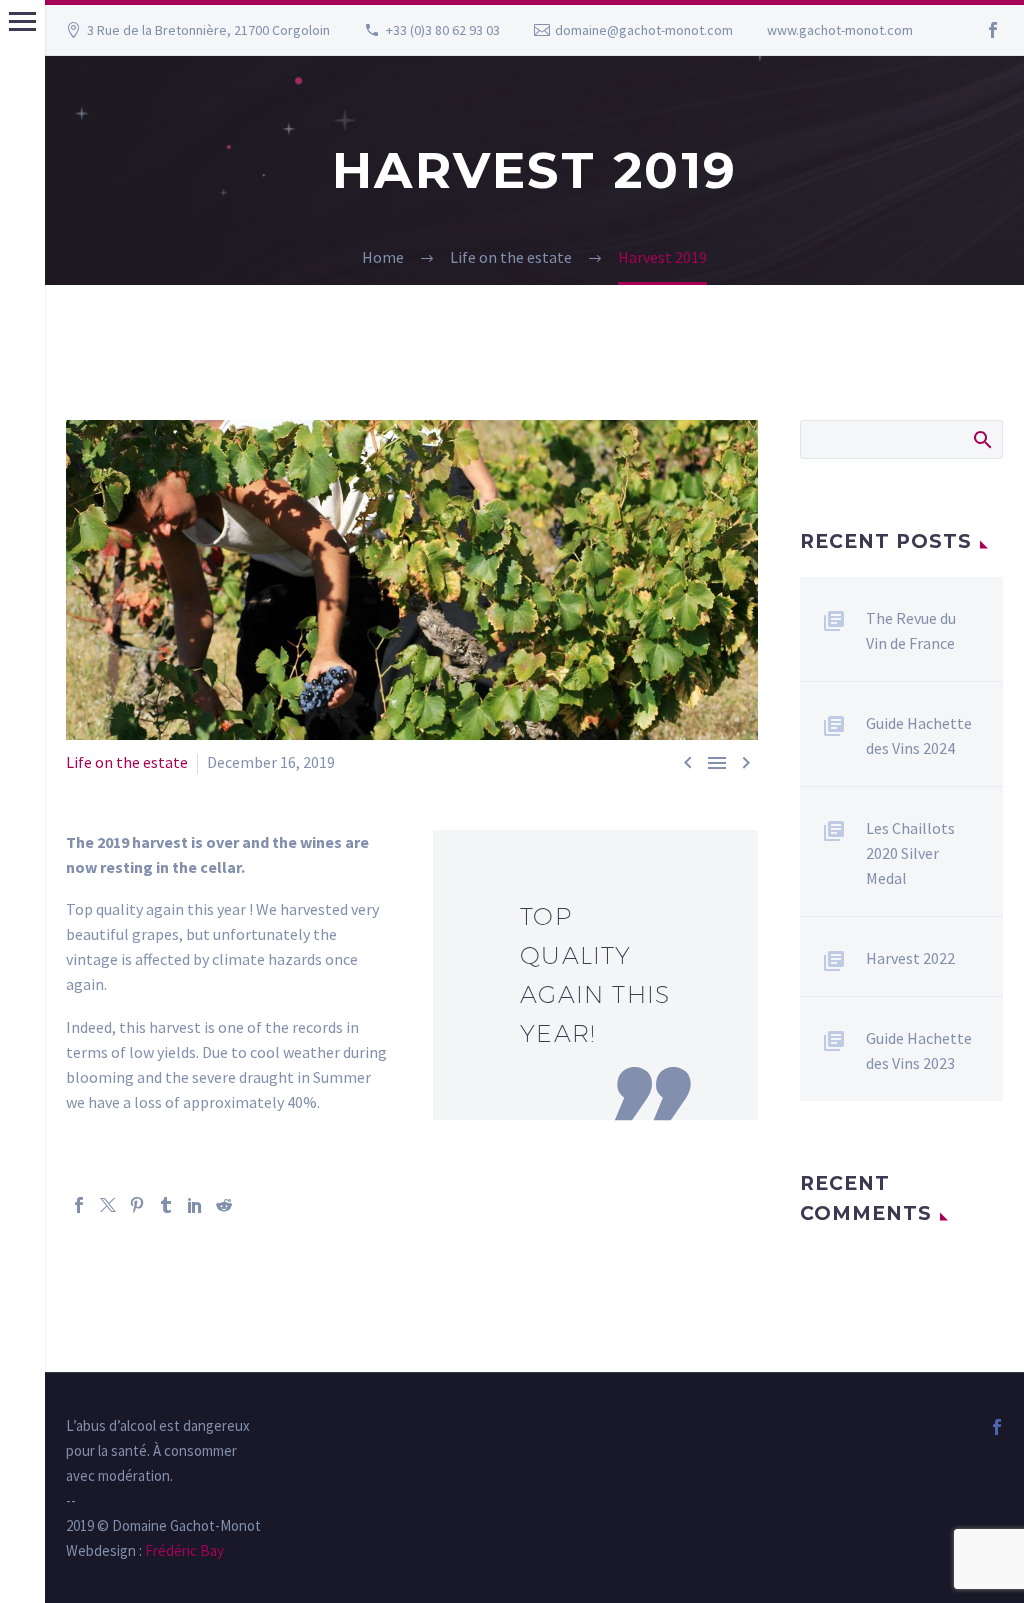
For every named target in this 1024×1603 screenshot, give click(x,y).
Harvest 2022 (910, 958)
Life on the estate (127, 762)
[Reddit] (224, 1205)
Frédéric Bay (183, 1550)
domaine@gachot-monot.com (644, 30)
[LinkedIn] (195, 1205)
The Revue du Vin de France (911, 630)
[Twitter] (108, 1205)
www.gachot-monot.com (840, 30)
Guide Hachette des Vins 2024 (919, 735)
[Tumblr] (166, 1205)
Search (981, 439)
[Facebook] (993, 30)
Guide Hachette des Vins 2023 (919, 1050)
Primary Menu (22, 21)
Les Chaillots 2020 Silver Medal (910, 853)
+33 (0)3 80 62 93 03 (443, 30)
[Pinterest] (137, 1205)
